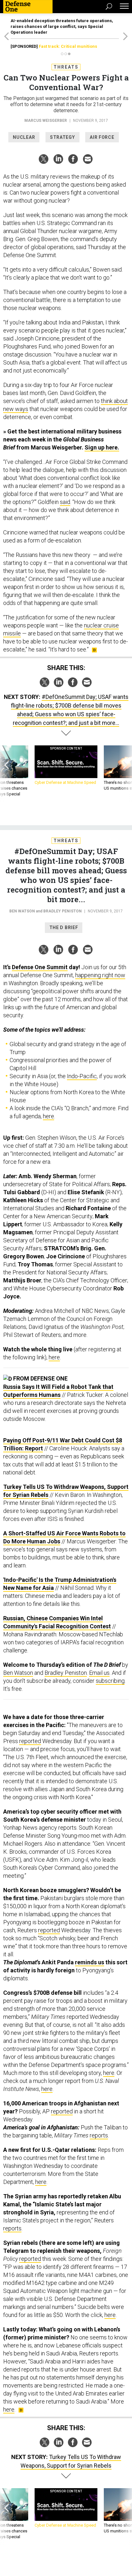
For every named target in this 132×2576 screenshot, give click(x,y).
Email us (99, 1673)
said (65, 502)
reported (30, 1741)
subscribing (110, 1681)
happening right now (100, 975)
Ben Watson (22, 911)
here (49, 1116)
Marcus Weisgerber (46, 121)
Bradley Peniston (62, 911)
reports (99, 2135)
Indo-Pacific (82, 1076)
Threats (66, 67)
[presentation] (7, 774)
